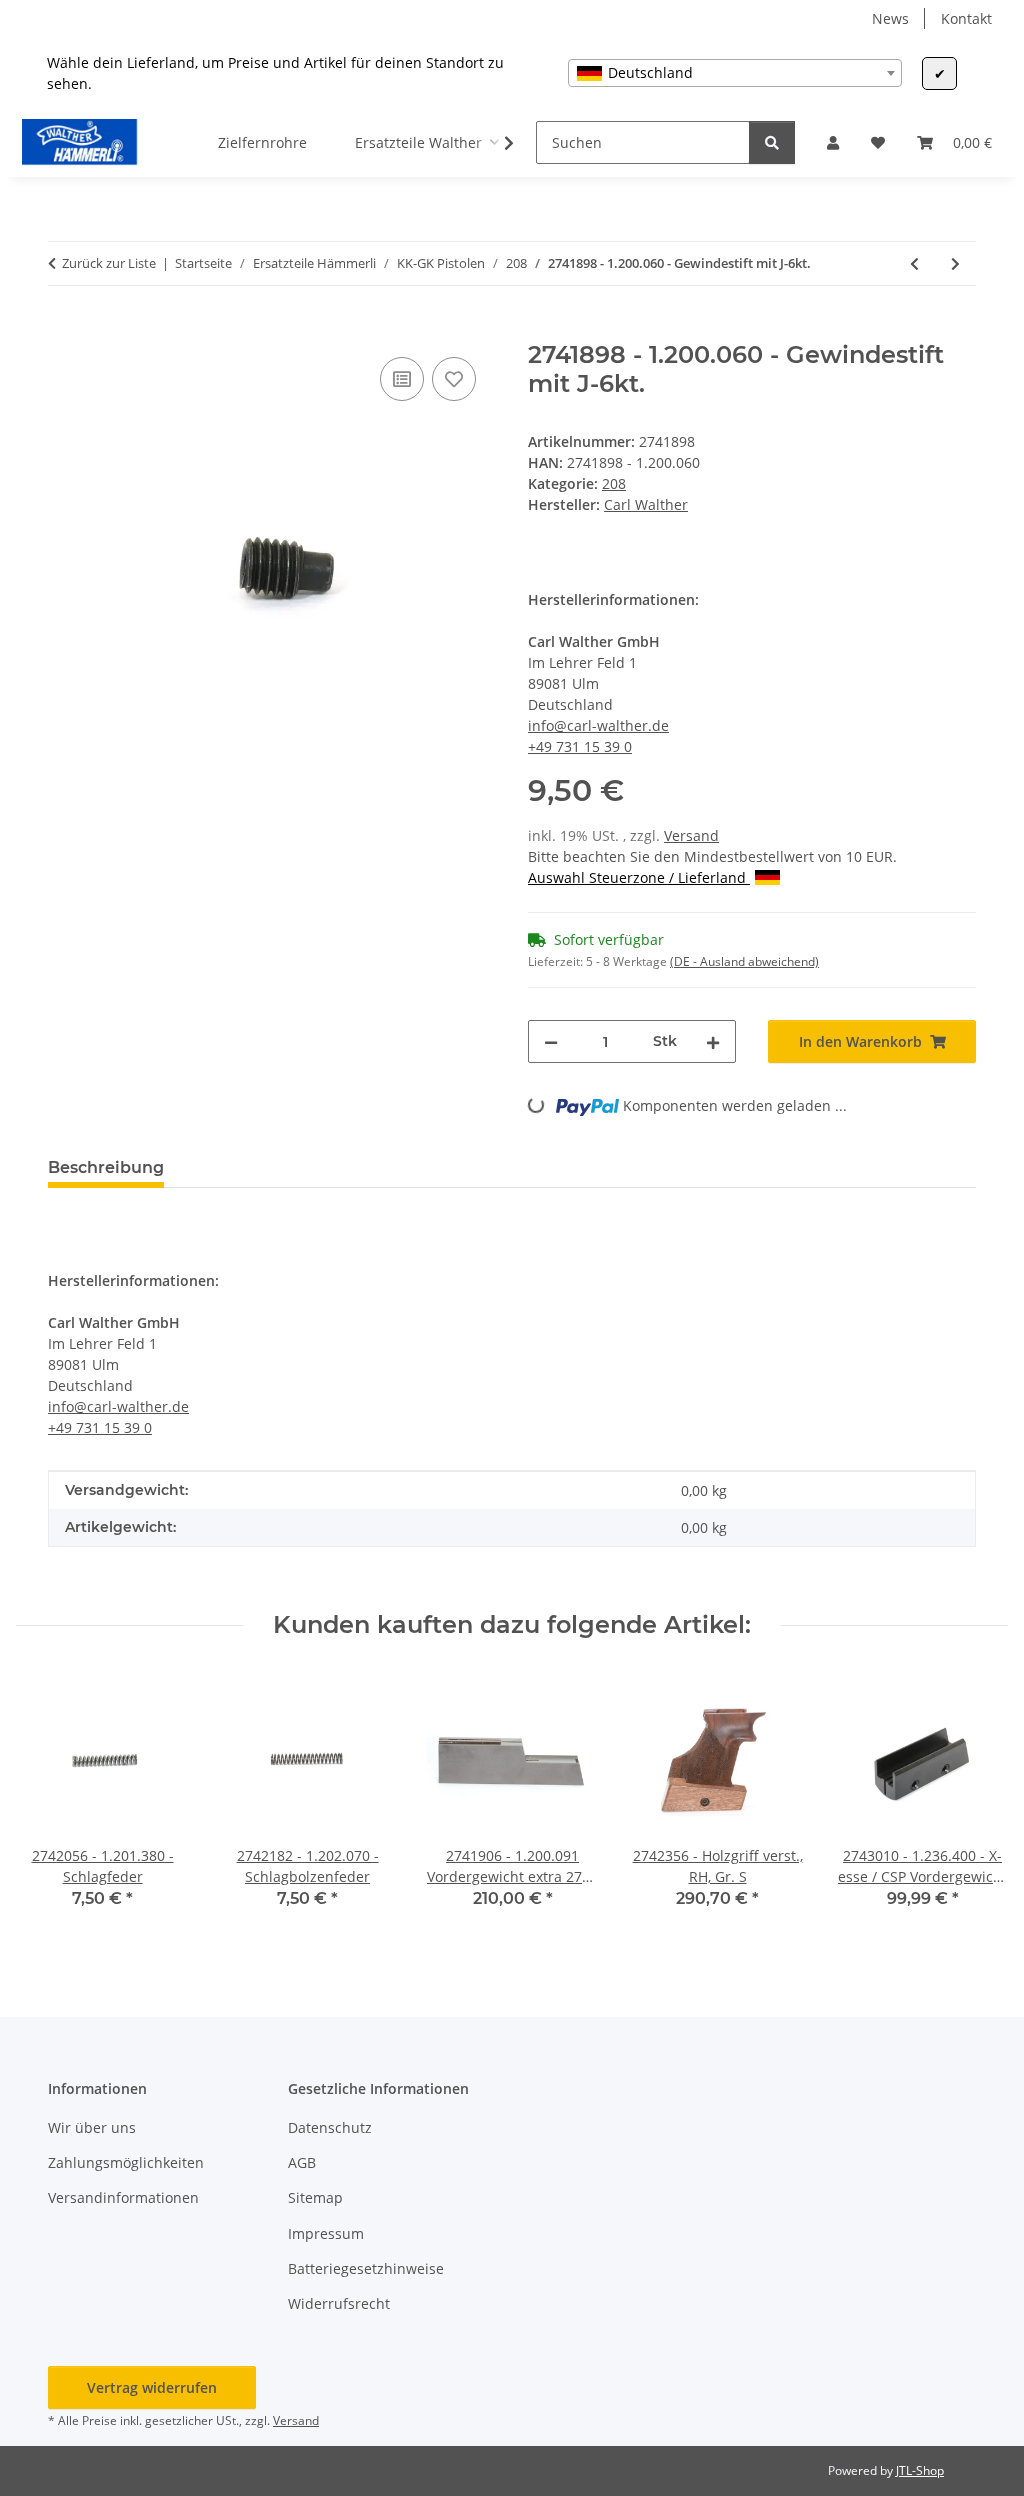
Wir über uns (92, 2127)
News (890, 18)
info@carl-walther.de (598, 725)
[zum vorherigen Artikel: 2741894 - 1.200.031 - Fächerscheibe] (914, 263)
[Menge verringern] (551, 1041)
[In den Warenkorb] (64, 330)
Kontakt (966, 18)
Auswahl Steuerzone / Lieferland (639, 877)
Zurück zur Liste (109, 263)
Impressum (326, 2233)
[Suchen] (772, 142)
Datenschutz (330, 2127)
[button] (833, 142)
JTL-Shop (920, 2470)
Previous (49, 1804)
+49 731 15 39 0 (580, 746)
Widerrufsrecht (339, 2303)
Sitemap (315, 2197)
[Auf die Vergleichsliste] (402, 379)
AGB (302, 2162)
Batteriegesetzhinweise (366, 2268)
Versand (691, 835)
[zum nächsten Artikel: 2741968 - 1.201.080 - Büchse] (955, 263)
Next (975, 1804)
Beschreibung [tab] (106, 1167)
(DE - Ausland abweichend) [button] (744, 961)
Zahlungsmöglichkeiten (126, 2162)
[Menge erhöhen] (713, 1041)
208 (614, 483)
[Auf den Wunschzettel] (454, 379)
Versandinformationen (123, 2197)
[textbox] (735, 73)
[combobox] (735, 73)
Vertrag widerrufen (152, 2387)
